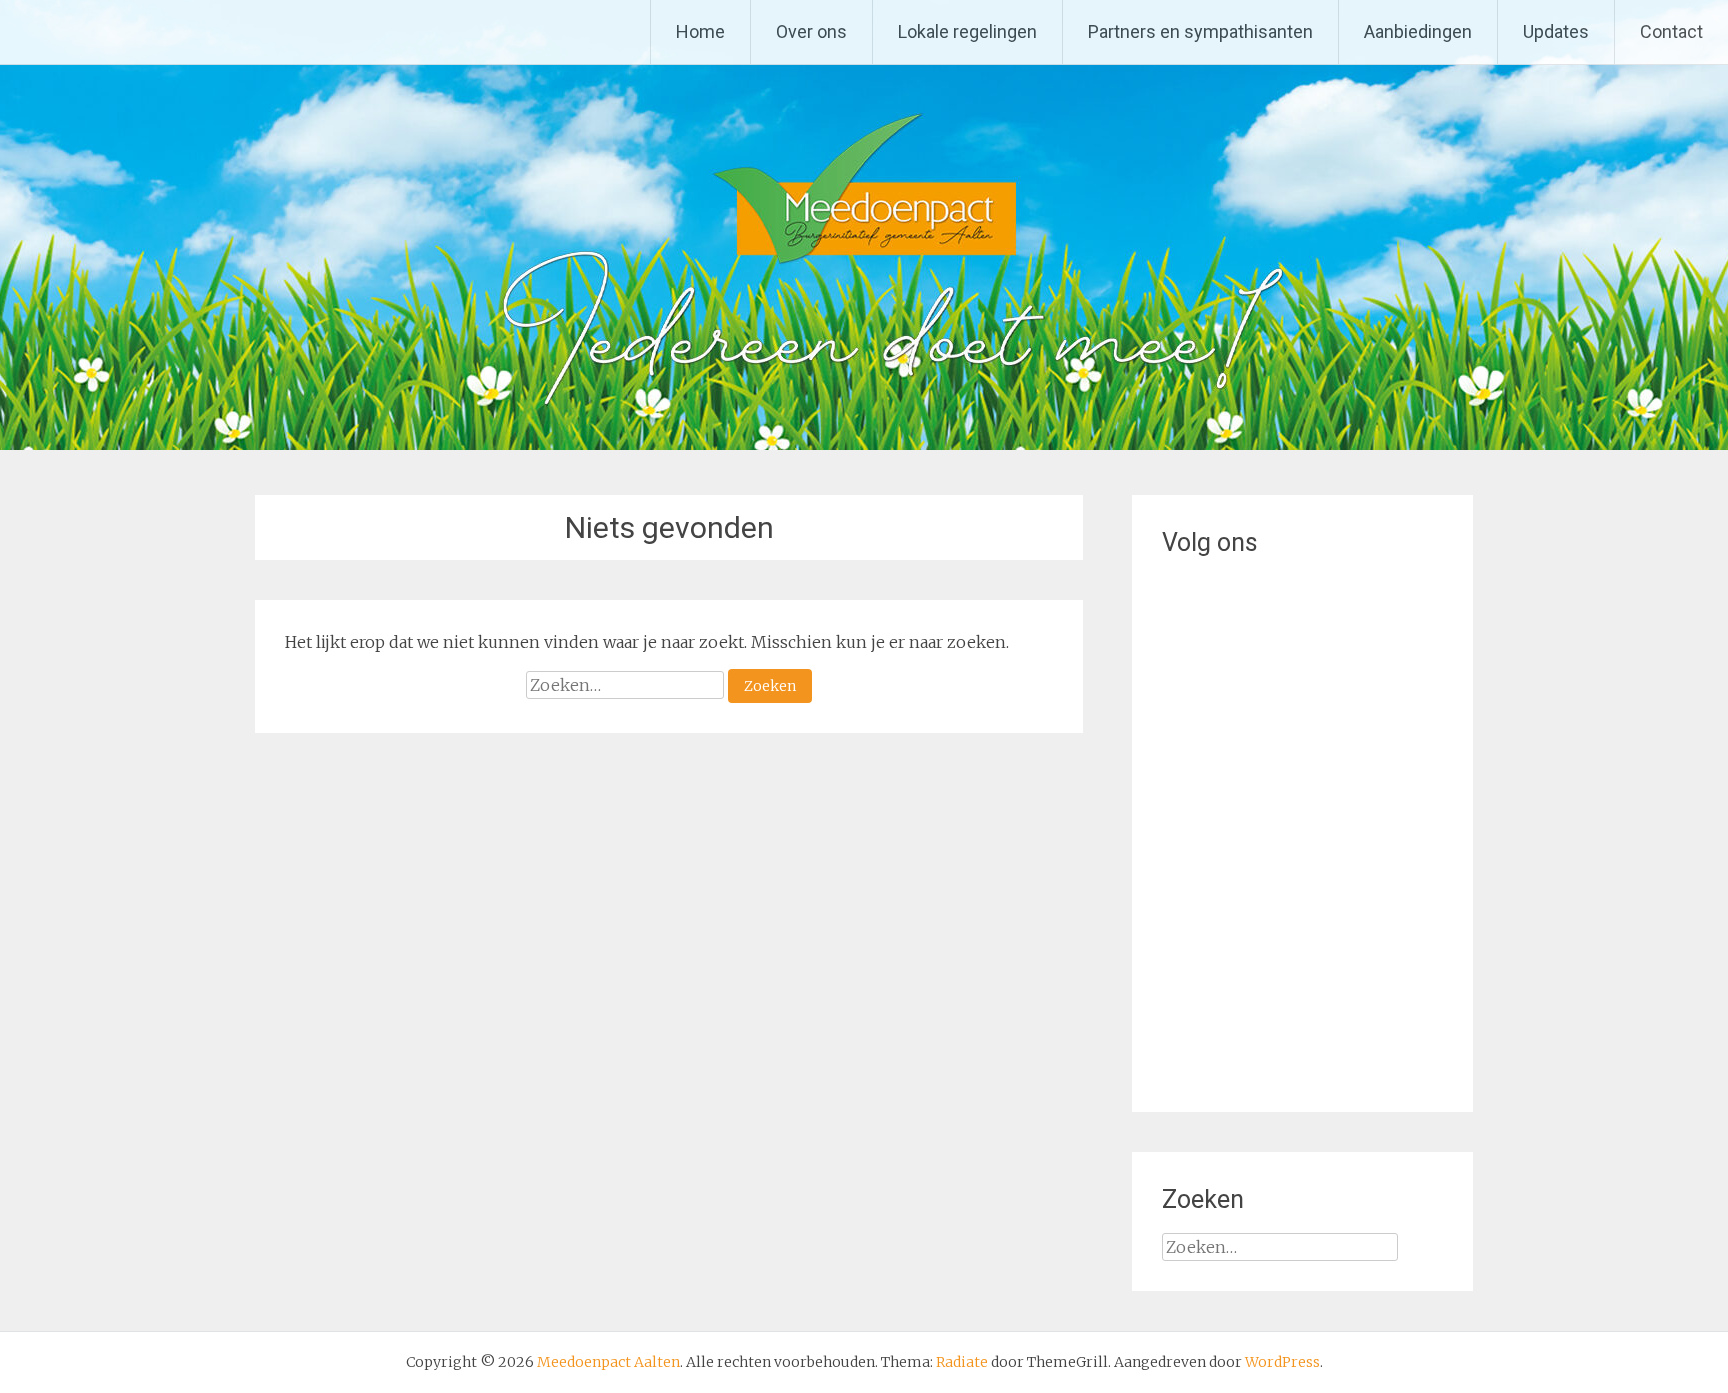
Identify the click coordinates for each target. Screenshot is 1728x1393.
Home (700, 31)
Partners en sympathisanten (1200, 31)
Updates (1556, 31)
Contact (1671, 31)
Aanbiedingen (1418, 31)
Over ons (811, 31)
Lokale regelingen (967, 31)
